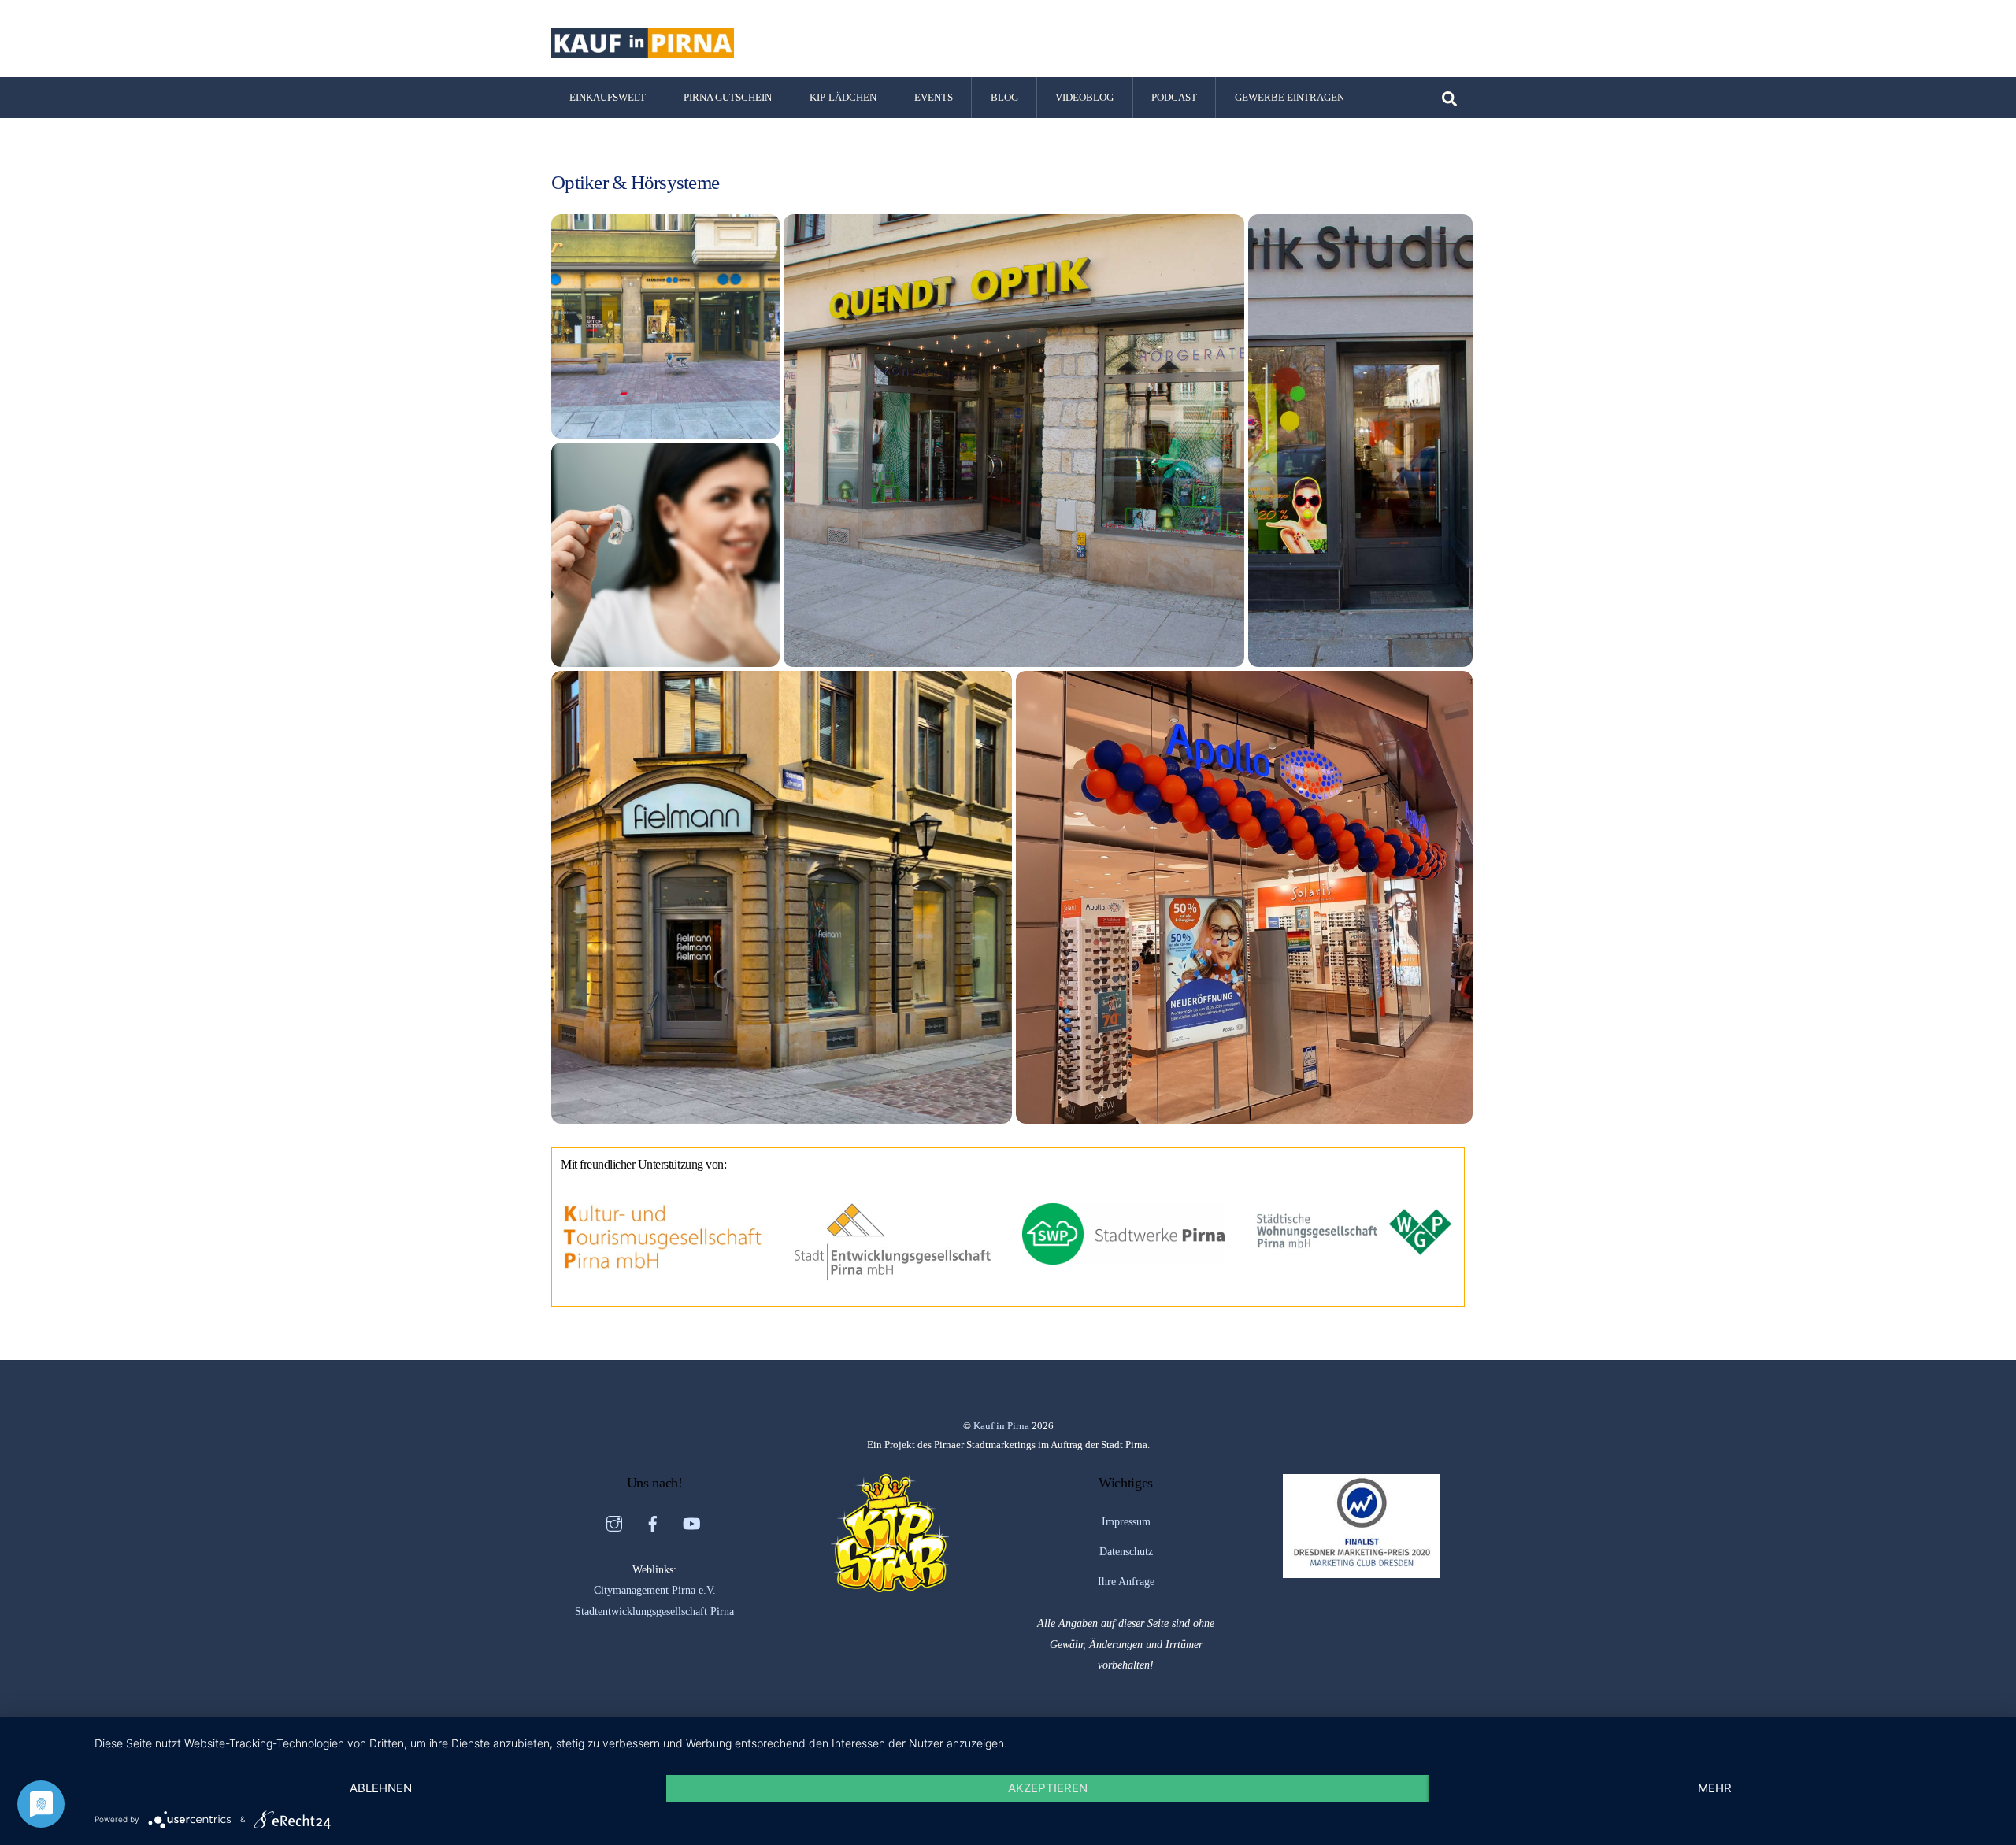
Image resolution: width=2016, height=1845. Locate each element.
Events (934, 97)
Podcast (1174, 97)
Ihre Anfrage (1126, 1581)
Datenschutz (1126, 1551)
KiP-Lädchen (843, 97)
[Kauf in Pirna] (643, 51)
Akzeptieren (1048, 1788)
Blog (1004, 97)
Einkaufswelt (608, 97)
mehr (1715, 1788)
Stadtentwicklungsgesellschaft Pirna (654, 1611)
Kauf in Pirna (1001, 1426)
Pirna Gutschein (728, 97)
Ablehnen (381, 1788)
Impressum (1126, 1521)
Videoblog (1084, 97)
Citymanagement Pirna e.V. (655, 1590)
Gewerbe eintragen (1290, 97)
